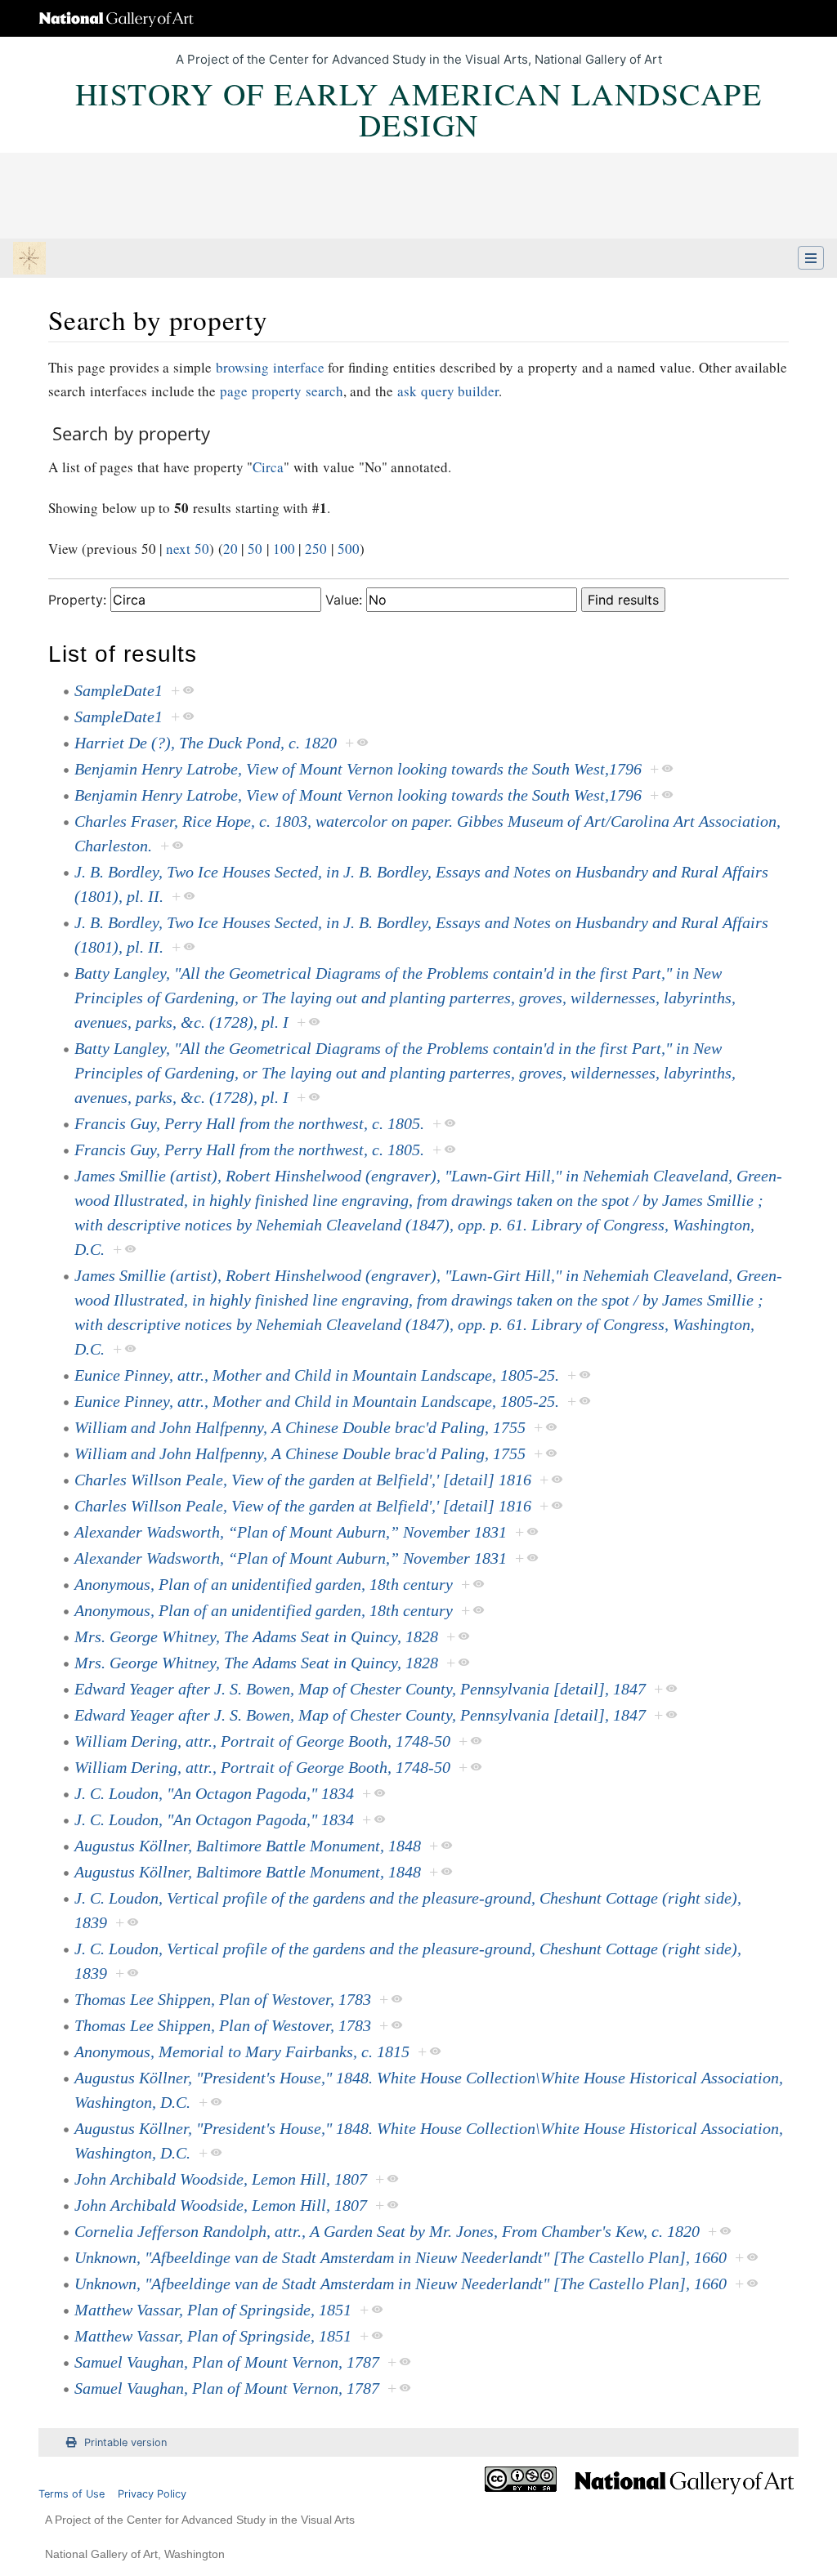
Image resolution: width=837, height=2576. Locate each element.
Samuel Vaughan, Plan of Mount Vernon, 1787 (227, 2362)
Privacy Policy (152, 2494)
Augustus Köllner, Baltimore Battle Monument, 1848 (248, 1846)
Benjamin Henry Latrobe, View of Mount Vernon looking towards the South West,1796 (358, 769)
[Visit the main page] (29, 260)
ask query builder (448, 391)
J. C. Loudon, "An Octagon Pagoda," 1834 (214, 1793)
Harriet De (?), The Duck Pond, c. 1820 (206, 743)
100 (284, 549)
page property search (282, 391)
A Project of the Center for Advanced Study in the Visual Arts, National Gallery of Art (419, 59)
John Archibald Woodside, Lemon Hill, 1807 (221, 2179)
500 (349, 549)
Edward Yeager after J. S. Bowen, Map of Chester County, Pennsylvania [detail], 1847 (360, 1689)
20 (231, 549)
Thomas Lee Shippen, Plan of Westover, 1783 (223, 1999)
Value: (344, 600)
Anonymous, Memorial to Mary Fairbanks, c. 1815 (242, 2051)
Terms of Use (72, 2494)
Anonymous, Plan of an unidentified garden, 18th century (264, 1584)
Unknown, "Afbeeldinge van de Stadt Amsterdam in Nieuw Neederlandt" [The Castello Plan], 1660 (401, 2257)
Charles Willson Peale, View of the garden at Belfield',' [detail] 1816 (303, 1480)
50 (255, 549)
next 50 (188, 549)
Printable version (125, 2442)
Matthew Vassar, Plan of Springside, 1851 (213, 2310)
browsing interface (270, 367)
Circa (268, 467)
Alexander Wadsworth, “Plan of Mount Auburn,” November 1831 (291, 1532)
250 (316, 549)
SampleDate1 (119, 690)
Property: (77, 600)
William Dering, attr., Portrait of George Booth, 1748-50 (262, 1741)
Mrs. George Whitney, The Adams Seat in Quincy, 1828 (256, 1636)
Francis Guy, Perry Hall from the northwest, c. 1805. (249, 1123)
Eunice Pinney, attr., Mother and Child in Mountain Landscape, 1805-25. (317, 1375)
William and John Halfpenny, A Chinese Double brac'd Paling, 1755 (300, 1427)
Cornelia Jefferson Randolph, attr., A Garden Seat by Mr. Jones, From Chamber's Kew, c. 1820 (387, 2231)
